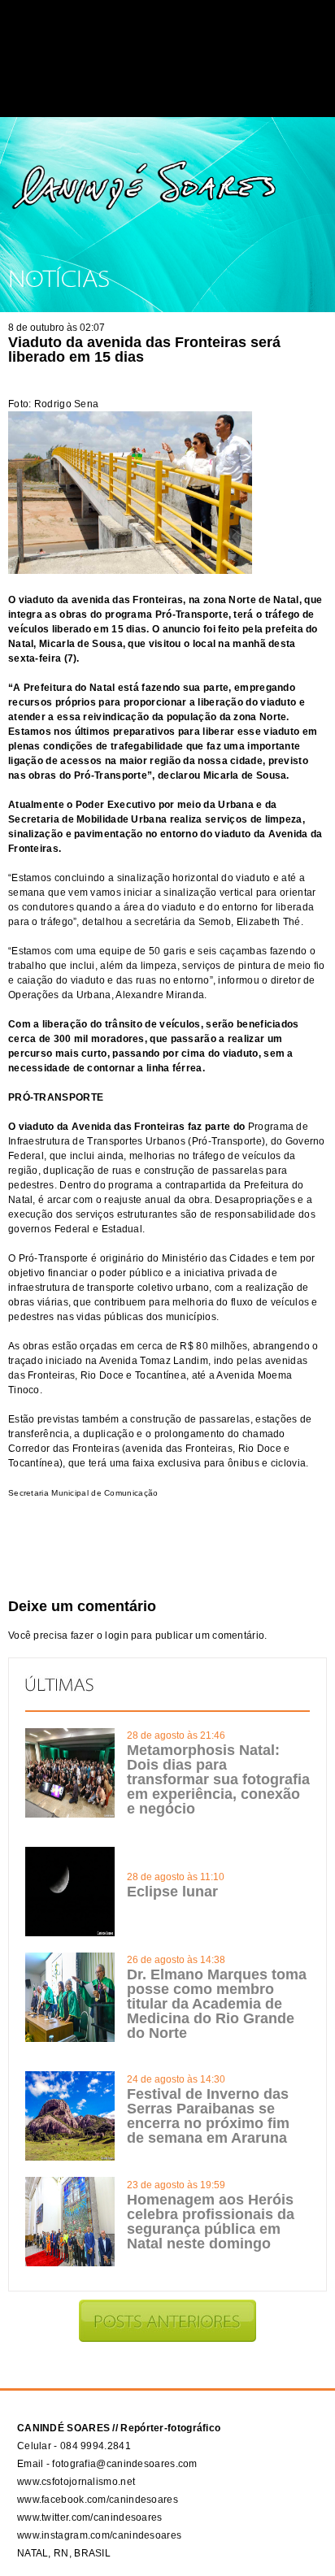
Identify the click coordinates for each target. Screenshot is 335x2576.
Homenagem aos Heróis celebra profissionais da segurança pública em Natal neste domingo (211, 2222)
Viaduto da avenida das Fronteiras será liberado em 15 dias (144, 350)
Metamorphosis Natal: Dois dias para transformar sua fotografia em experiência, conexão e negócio (218, 1779)
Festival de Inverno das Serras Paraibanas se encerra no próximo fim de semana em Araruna (208, 2116)
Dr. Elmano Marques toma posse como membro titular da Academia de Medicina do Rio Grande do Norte (217, 2004)
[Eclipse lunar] (70, 1933)
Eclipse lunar (172, 1892)
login (117, 1636)
